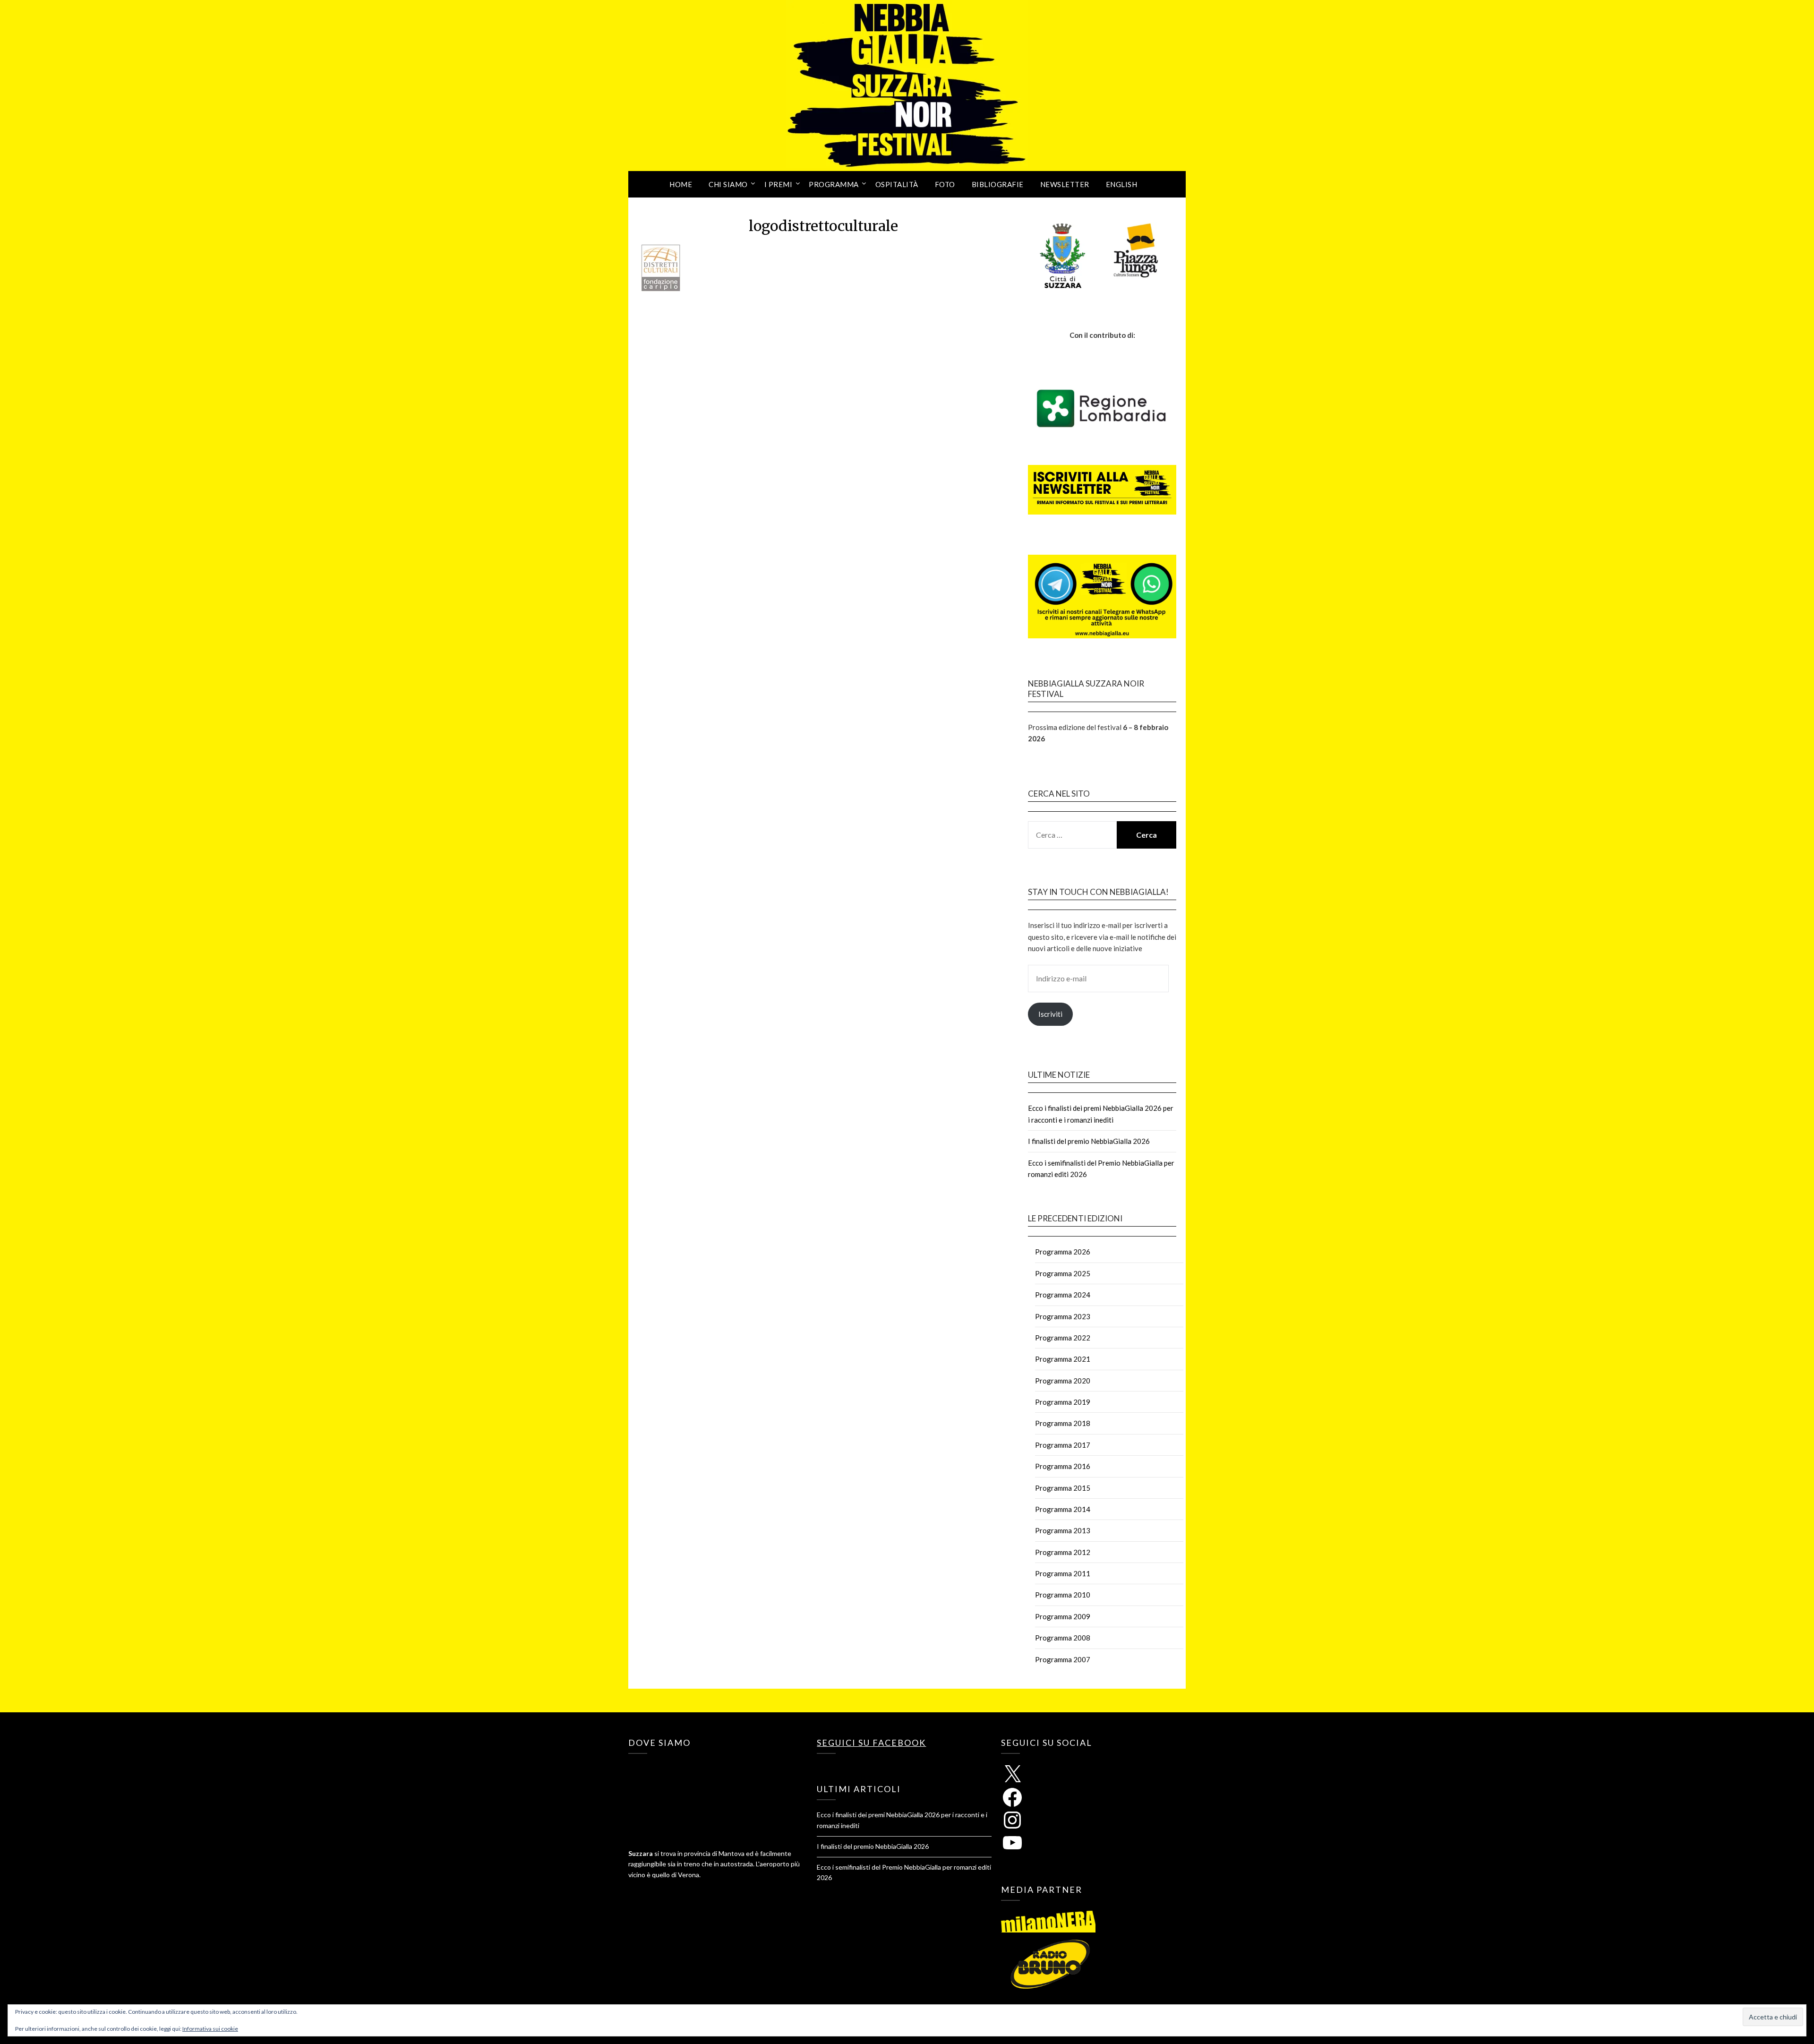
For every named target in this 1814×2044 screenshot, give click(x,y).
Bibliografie (998, 184)
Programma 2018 (1063, 1423)
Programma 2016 (1063, 1466)
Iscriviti (1050, 1014)
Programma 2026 (1063, 1252)
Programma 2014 (1063, 1509)
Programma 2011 (1063, 1573)
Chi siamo (728, 184)
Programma (834, 184)
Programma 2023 (1063, 1316)
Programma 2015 (1063, 1488)
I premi (779, 184)
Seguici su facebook (871, 1743)
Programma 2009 (1063, 1616)
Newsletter (1065, 184)
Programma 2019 (1063, 1402)
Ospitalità (897, 184)
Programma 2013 (1063, 1530)
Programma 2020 (1063, 1381)
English (1122, 184)
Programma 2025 (1063, 1273)
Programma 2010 (1063, 1595)
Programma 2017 (1063, 1445)
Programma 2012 (1063, 1552)
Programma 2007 (1063, 1659)
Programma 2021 (1063, 1359)
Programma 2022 (1063, 1338)
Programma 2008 (1063, 1638)
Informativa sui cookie (210, 2029)
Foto (945, 184)
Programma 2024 (1063, 1295)
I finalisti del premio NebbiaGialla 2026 (1089, 1141)
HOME (681, 184)
